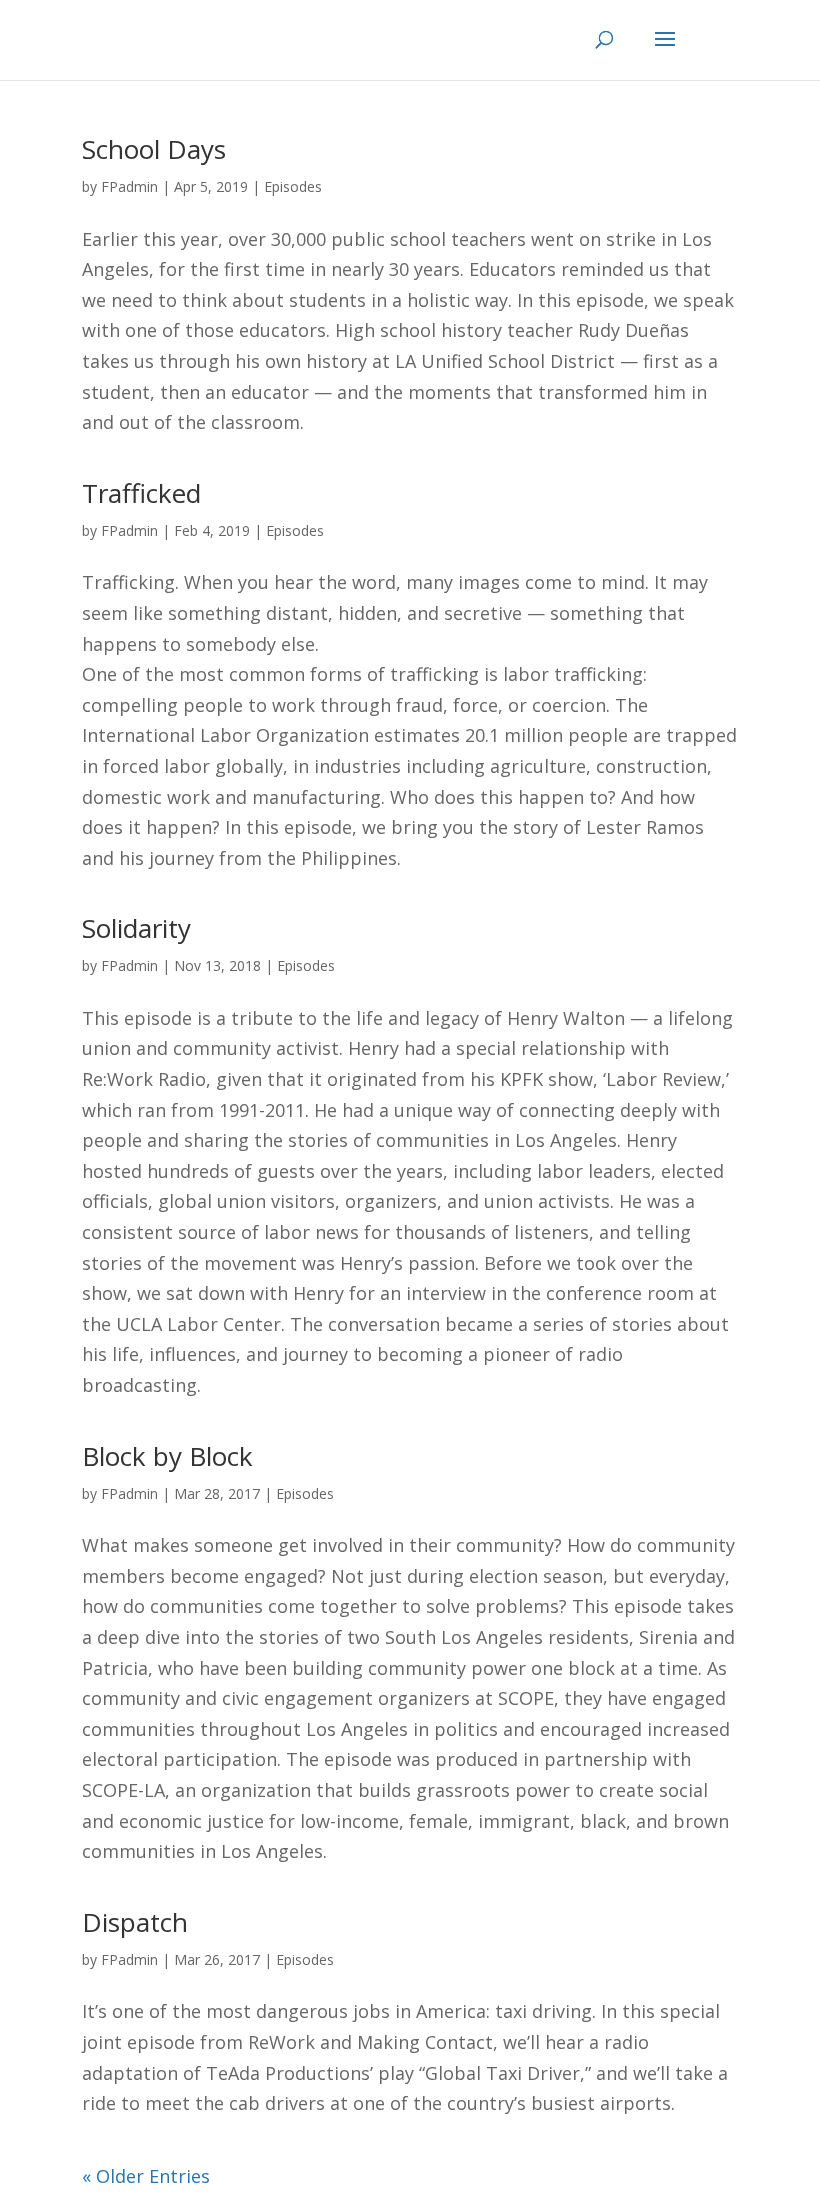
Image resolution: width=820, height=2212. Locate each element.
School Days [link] (154, 149)
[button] (693, 52)
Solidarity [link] (136, 928)
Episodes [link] (293, 186)
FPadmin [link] (129, 186)
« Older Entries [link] (146, 2176)
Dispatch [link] (135, 1922)
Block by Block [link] (167, 1456)
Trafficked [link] (141, 493)
